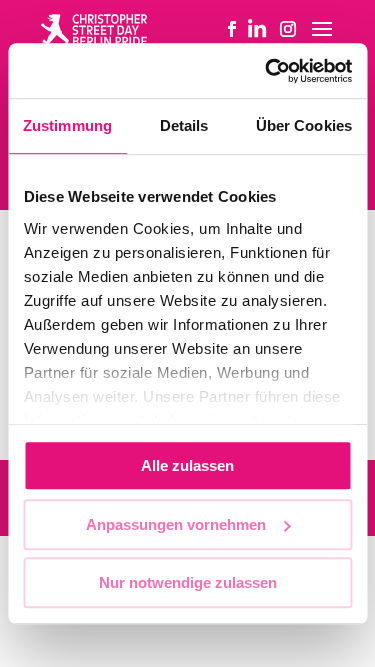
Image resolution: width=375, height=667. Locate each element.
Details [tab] (184, 125)
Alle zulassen (187, 465)
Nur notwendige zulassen (188, 582)
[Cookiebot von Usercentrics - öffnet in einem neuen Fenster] (267, 71)
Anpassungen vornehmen (176, 524)
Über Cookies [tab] (304, 125)
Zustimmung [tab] (67, 125)
